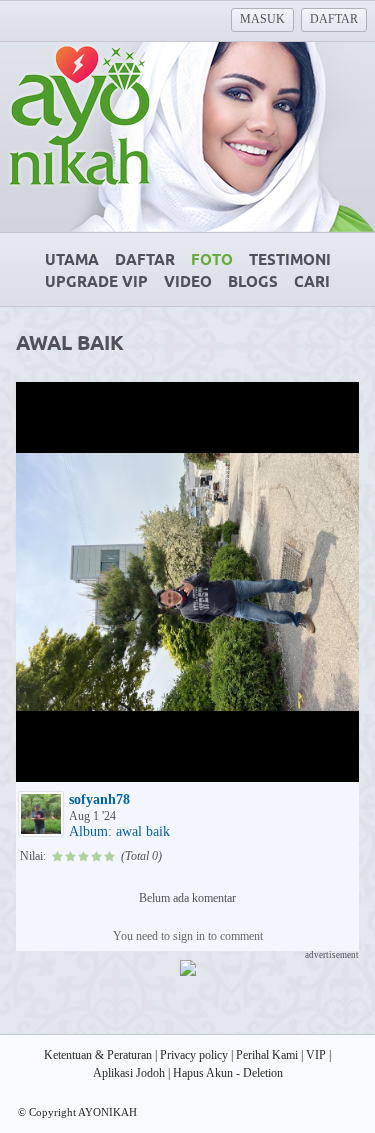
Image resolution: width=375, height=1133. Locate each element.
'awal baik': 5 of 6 (76, 764)
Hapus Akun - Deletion (228, 1073)
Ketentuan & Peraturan (98, 1055)
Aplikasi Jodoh (129, 1073)
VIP (316, 1055)
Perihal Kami (267, 1055)
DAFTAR (334, 19)
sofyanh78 (99, 799)
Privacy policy (194, 1055)
